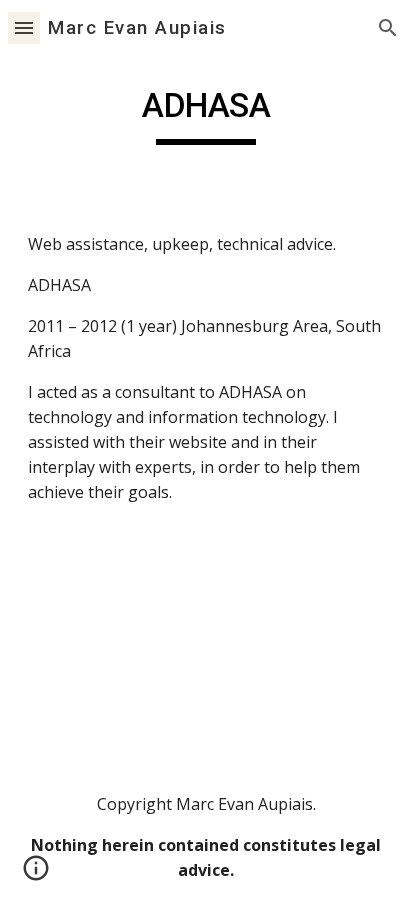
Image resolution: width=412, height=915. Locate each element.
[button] (24, 27)
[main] (206, 115)
